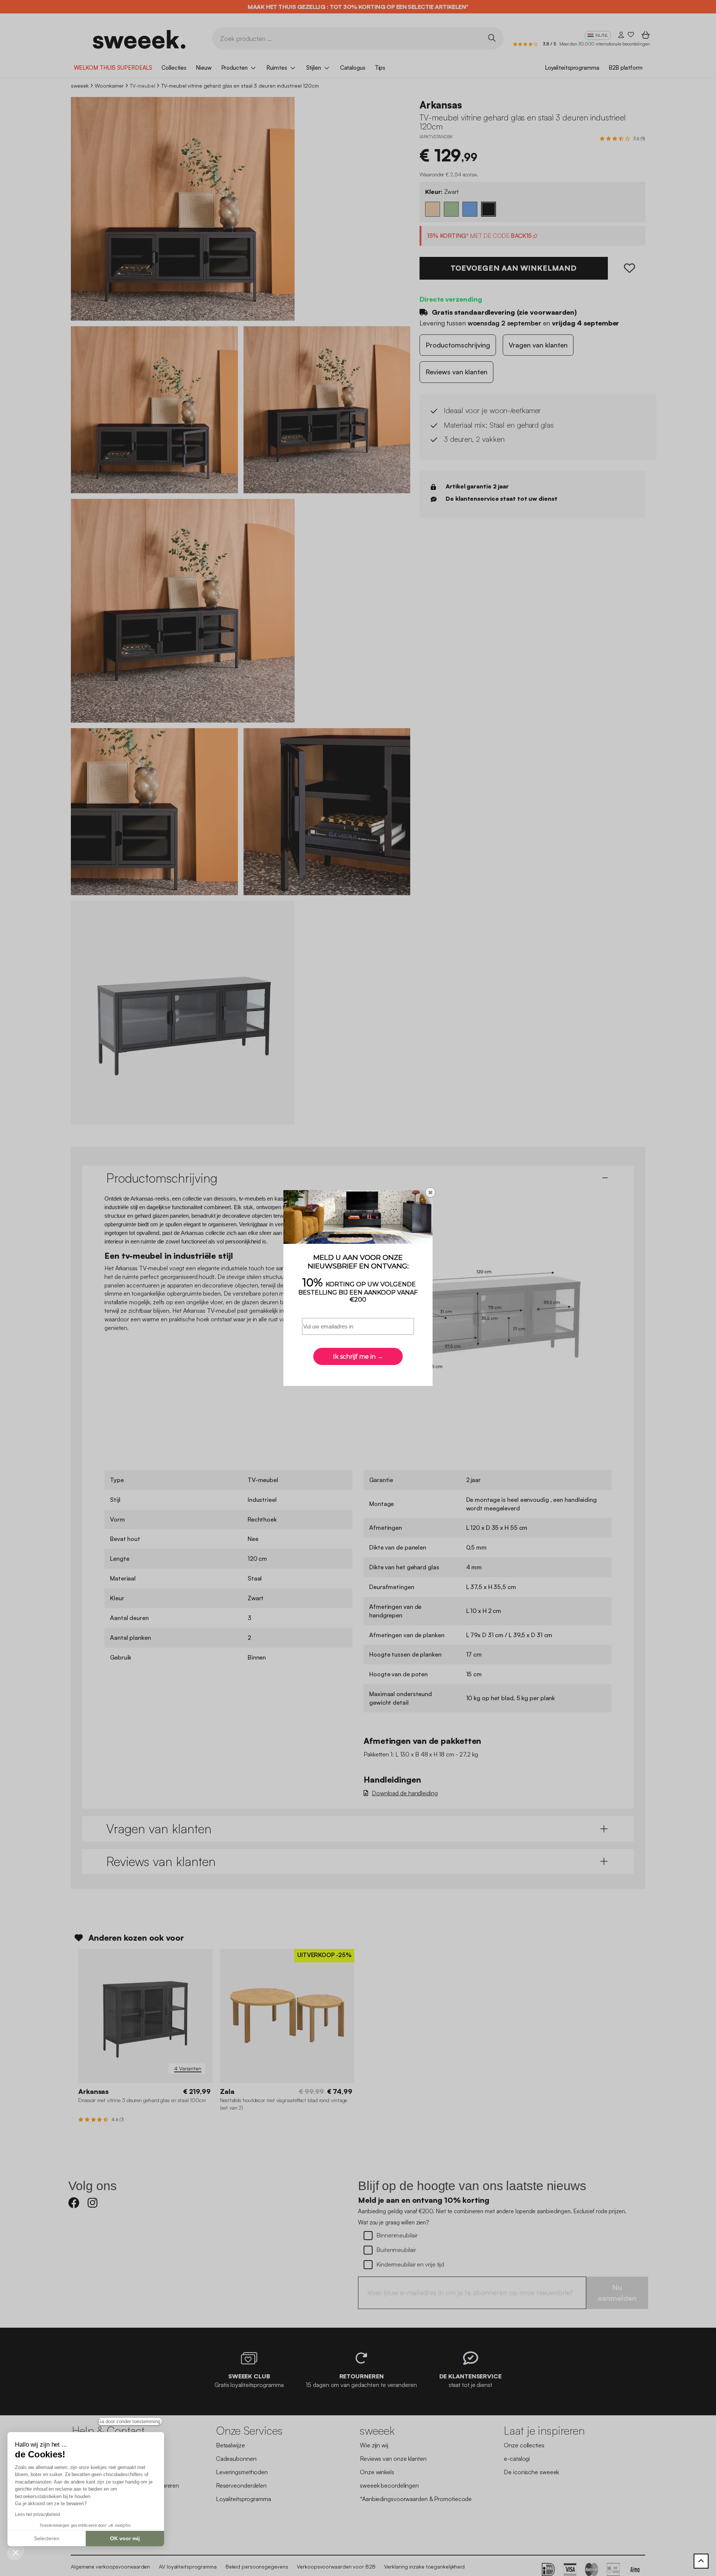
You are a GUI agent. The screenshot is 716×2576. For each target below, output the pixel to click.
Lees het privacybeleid (37, 2514)
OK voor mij (125, 2538)
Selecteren (47, 2538)
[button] (16, 2552)
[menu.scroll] (701, 2561)
